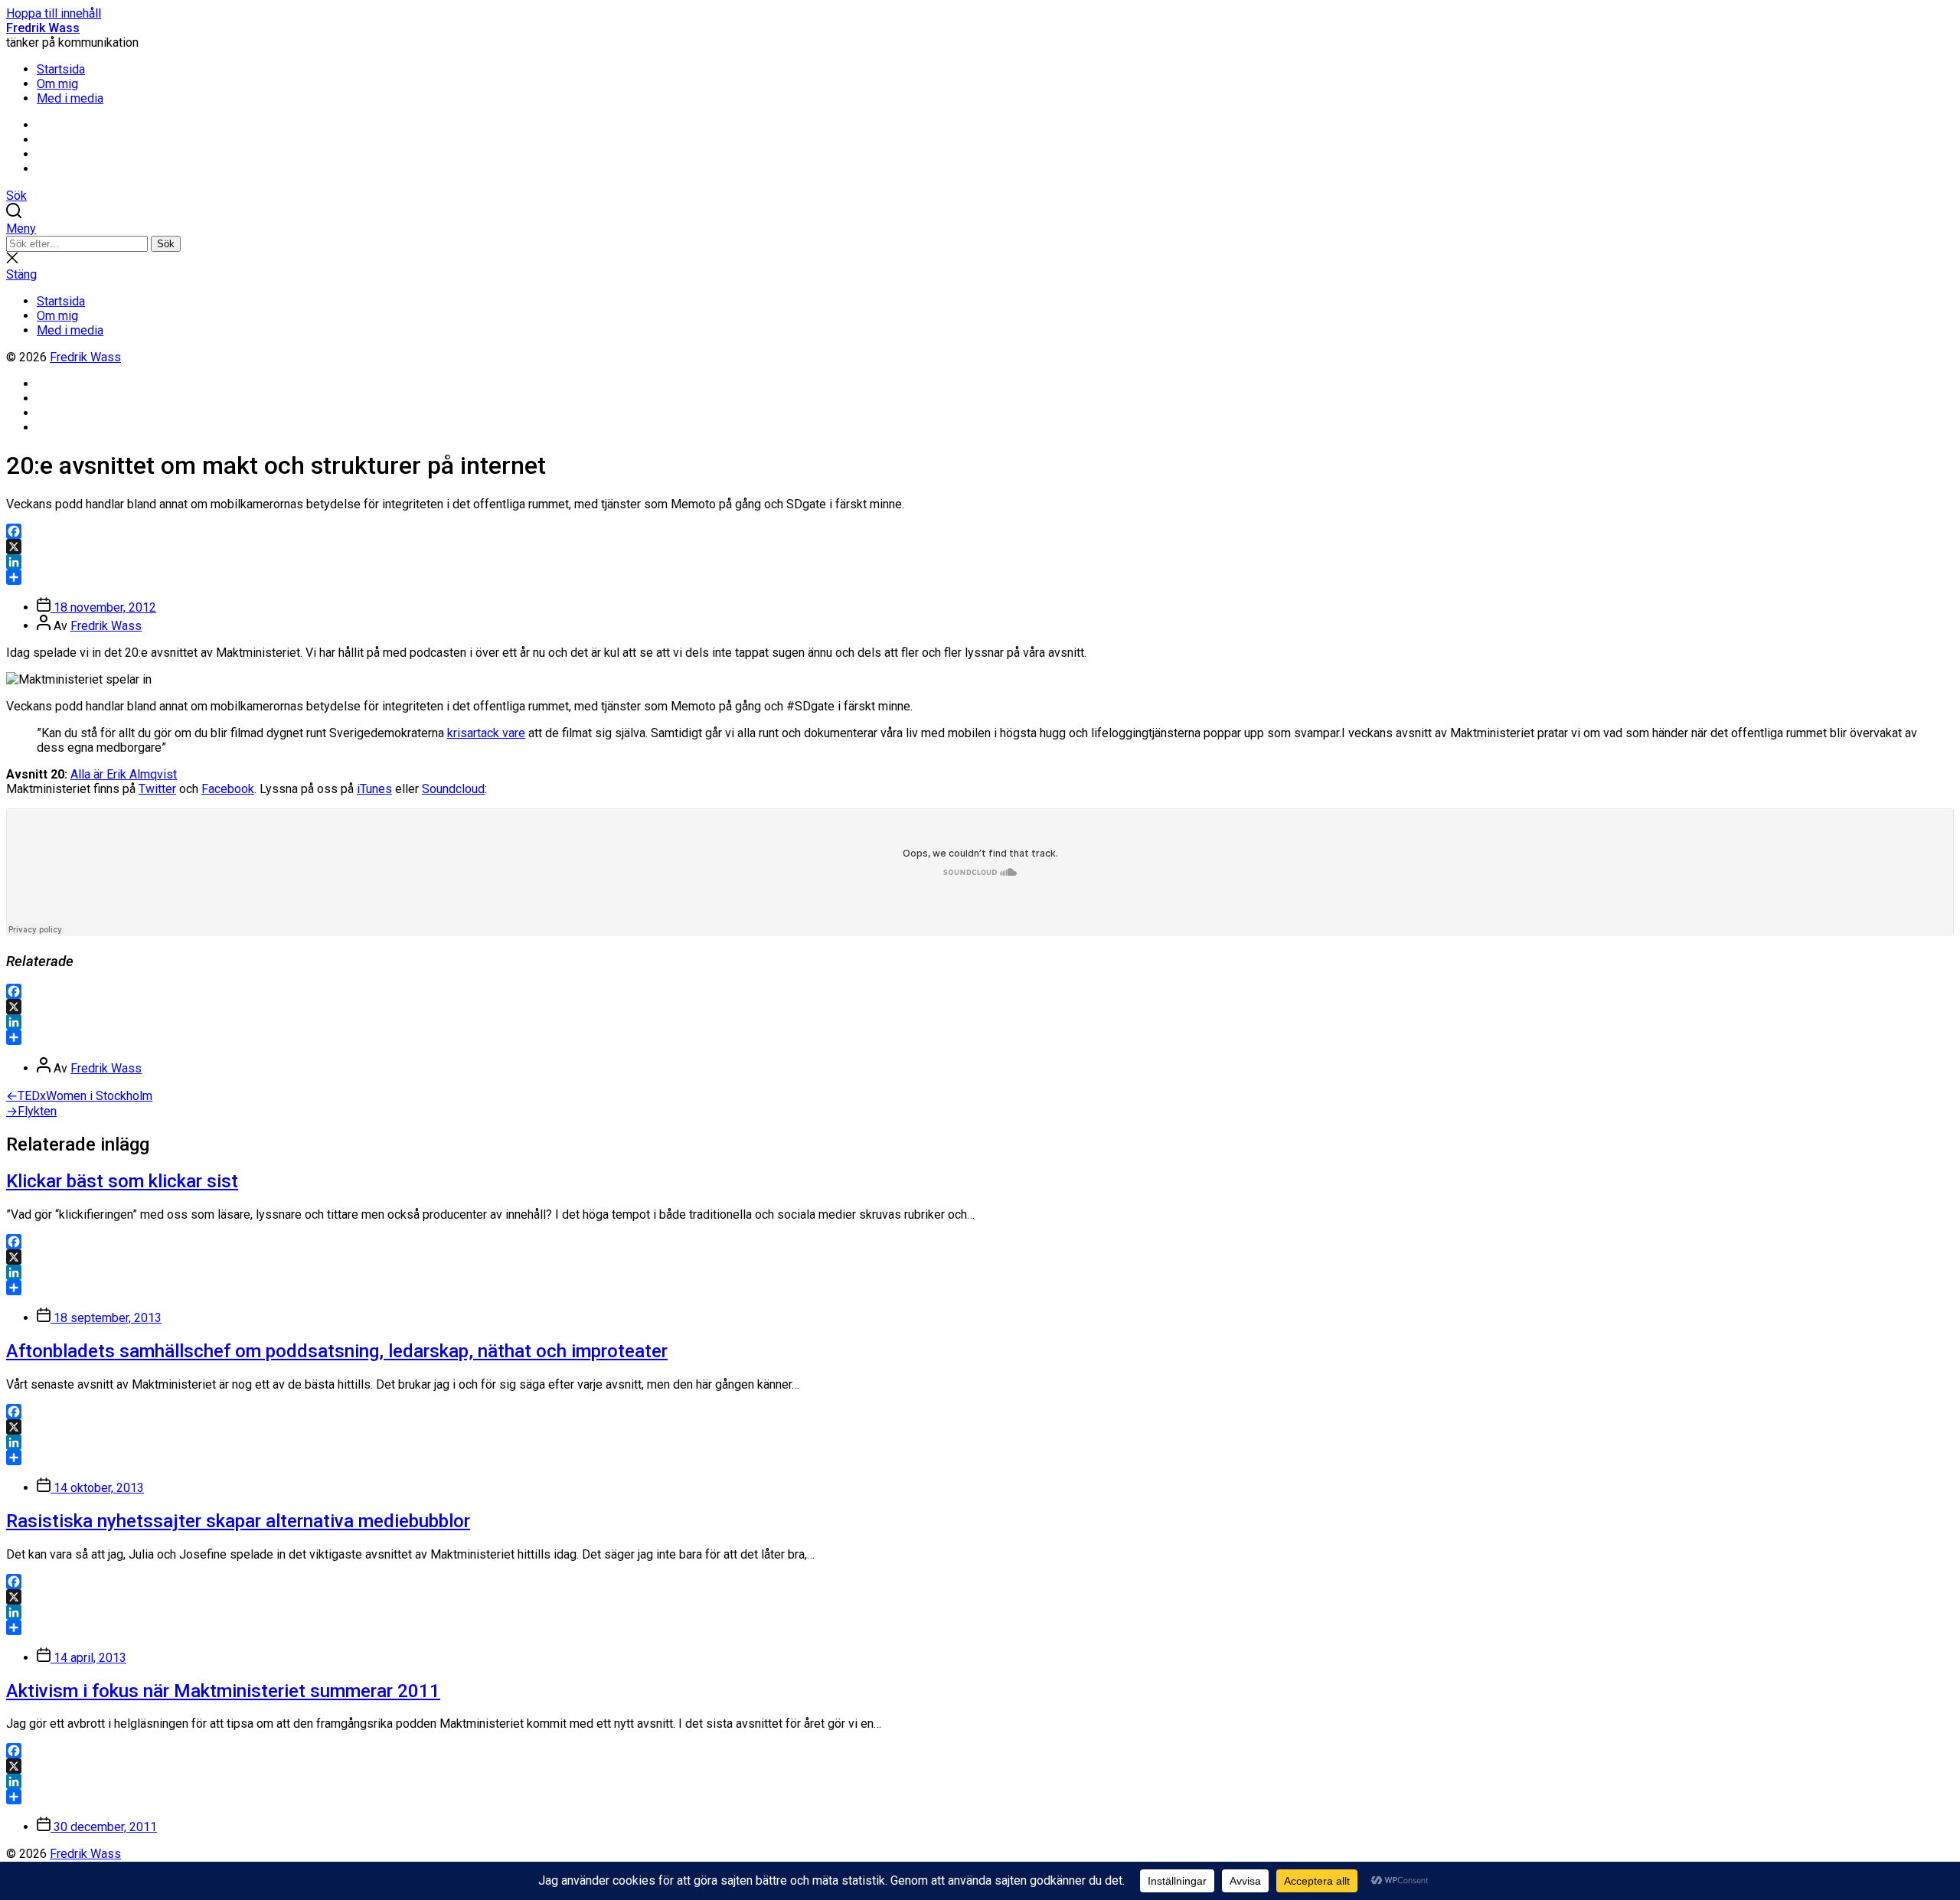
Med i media (70, 98)
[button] (980, 229)
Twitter (157, 789)
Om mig (57, 84)
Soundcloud (453, 789)
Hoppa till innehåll (54, 13)
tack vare (501, 733)
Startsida (61, 69)
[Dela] (980, 577)
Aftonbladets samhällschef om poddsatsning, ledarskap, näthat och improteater (337, 1351)
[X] (980, 547)
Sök (166, 244)
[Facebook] (980, 531)
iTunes (374, 789)
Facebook (228, 789)
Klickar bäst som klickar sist (122, 1181)
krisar (462, 733)
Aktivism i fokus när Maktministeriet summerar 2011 (223, 1691)
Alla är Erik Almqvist (124, 774)
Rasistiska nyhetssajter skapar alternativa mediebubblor (238, 1521)
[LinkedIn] (980, 562)
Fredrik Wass (43, 28)
